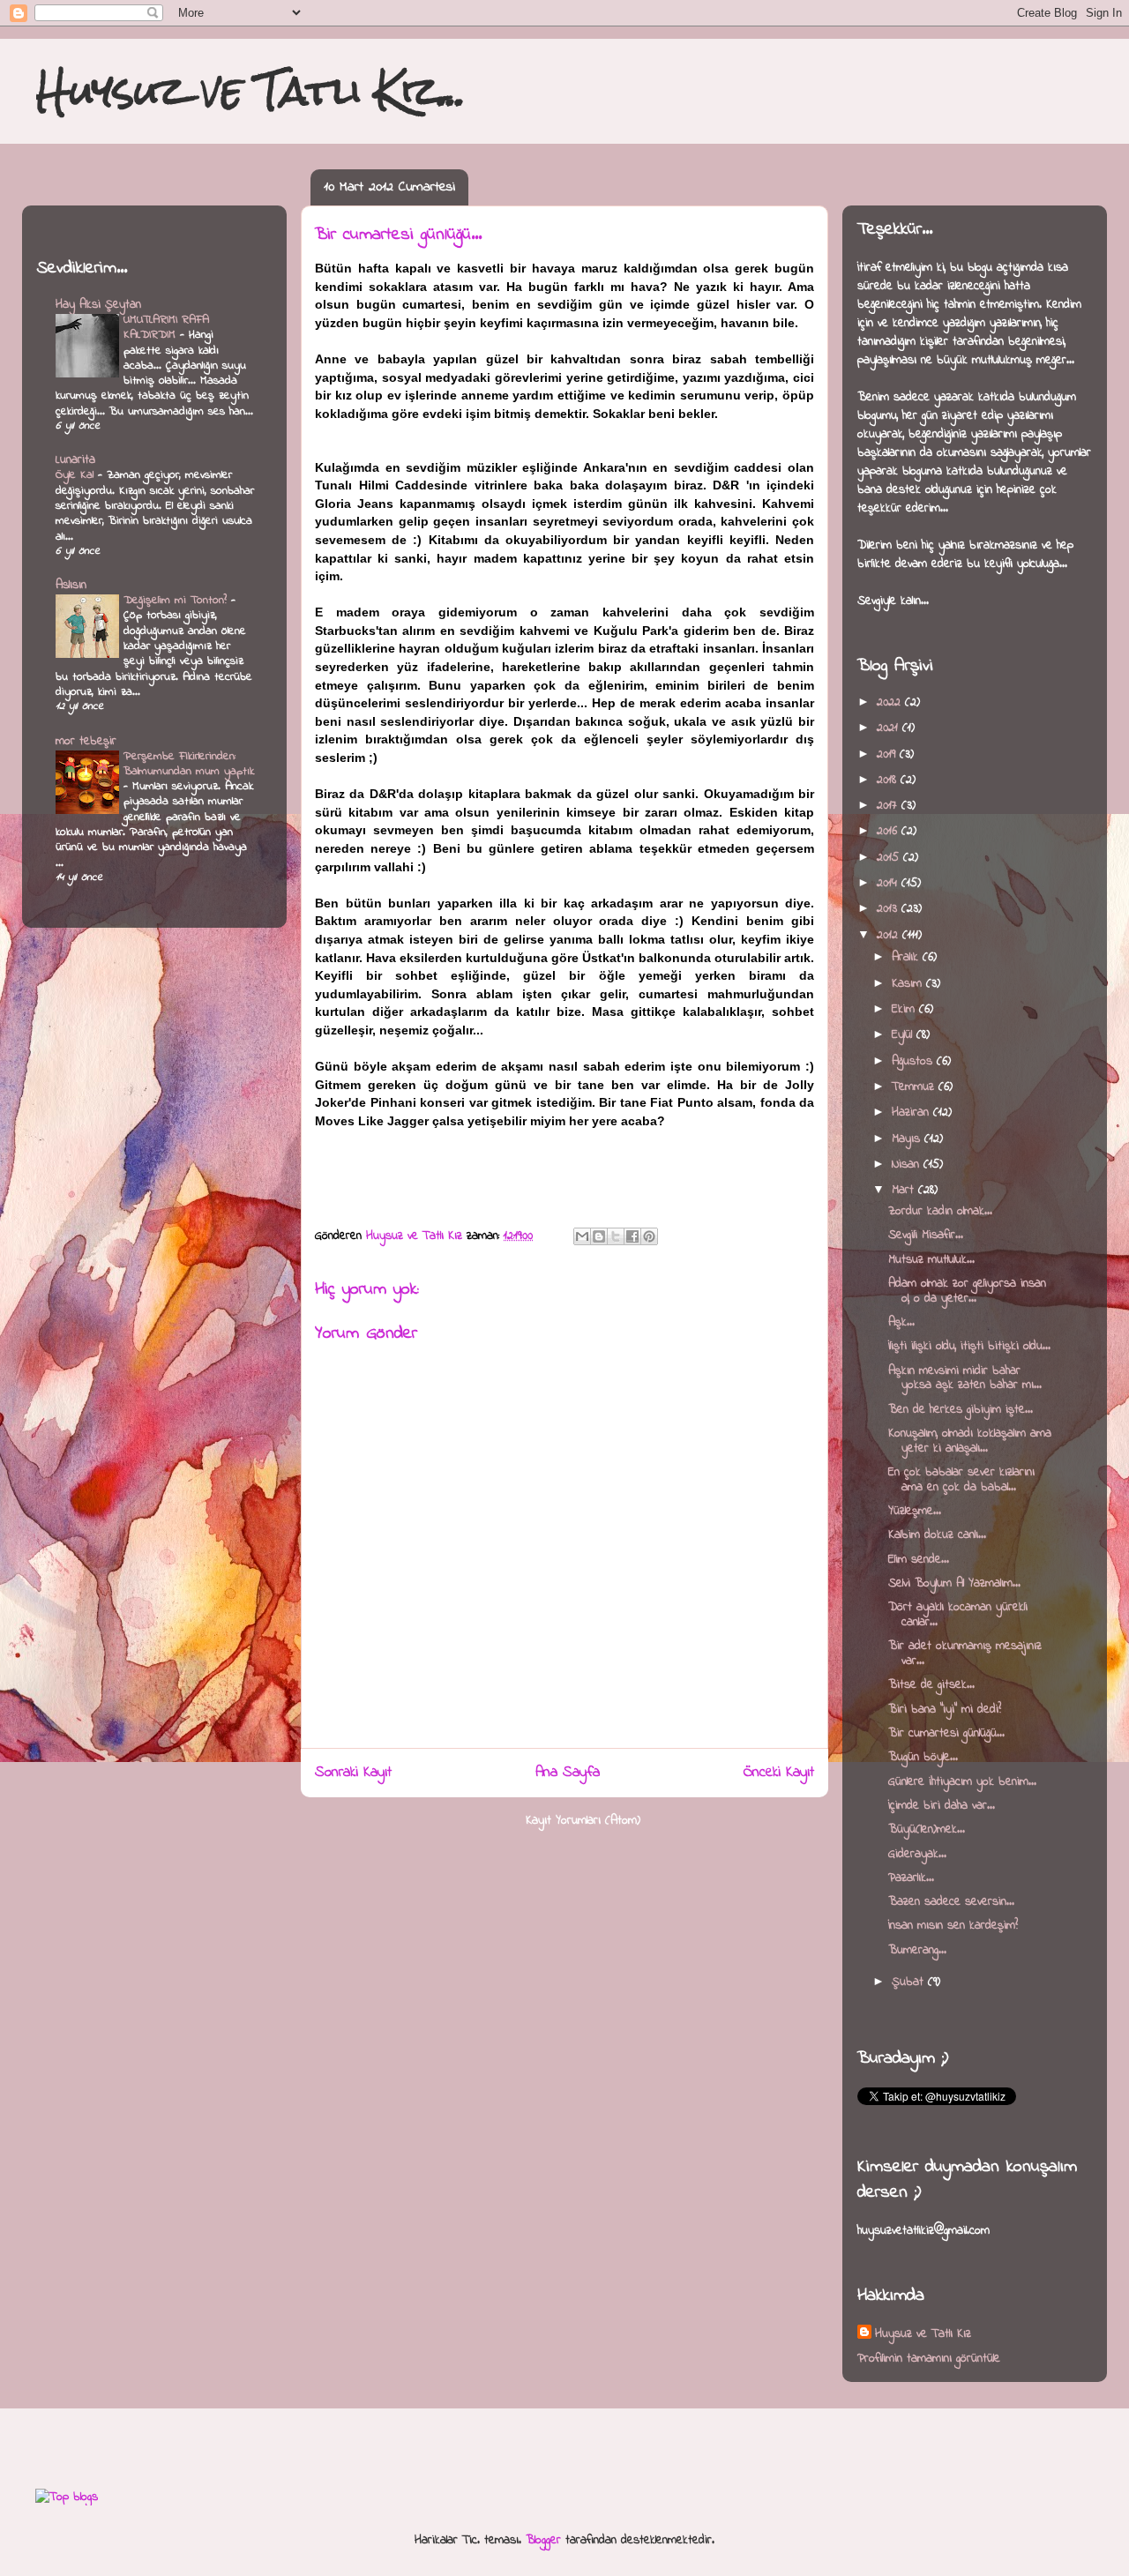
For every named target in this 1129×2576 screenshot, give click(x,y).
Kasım (909, 984)
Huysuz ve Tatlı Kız (923, 2334)
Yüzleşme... (915, 1511)
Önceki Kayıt (779, 1773)
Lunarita (75, 460)
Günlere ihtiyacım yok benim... (962, 1782)
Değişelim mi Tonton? (177, 600)
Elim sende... (919, 1560)
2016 (889, 831)
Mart (905, 1190)
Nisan (908, 1165)
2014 (889, 883)
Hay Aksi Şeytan (98, 305)
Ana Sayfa (568, 1773)
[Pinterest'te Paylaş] (649, 1236)
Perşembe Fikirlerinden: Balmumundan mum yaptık (189, 764)
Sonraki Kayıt (353, 1773)
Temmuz (915, 1087)
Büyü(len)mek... (927, 1829)
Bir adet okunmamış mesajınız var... (965, 1654)
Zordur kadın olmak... (940, 1211)
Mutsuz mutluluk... (931, 1260)
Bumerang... (917, 1950)
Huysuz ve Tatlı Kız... (251, 90)
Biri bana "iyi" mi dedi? (945, 1710)
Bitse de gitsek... (931, 1685)
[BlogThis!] (599, 1236)
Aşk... (901, 1322)
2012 (890, 935)
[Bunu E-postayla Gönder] (582, 1236)
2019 (888, 754)
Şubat (910, 1982)
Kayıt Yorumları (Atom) (583, 1821)
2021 (890, 728)
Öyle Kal (77, 475)
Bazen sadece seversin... (951, 1902)
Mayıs (908, 1139)
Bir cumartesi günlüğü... (946, 1733)
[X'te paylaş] (616, 1236)
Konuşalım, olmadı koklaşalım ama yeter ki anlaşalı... (970, 1441)
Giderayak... (917, 1854)
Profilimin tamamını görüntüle (929, 2359)
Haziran (912, 1113)
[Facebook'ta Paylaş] (632, 1236)
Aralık (907, 957)
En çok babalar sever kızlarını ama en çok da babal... (961, 1480)
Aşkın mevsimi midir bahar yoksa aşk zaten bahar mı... (965, 1378)
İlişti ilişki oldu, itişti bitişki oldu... (969, 1346)
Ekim (905, 1009)
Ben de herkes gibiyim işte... (961, 1410)
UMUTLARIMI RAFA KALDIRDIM (166, 327)
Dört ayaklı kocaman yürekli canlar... (958, 1615)
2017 (889, 806)
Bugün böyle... (923, 1757)
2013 (889, 909)
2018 (889, 780)
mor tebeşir (86, 741)
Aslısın (71, 585)
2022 (891, 702)
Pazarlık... (911, 1878)
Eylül (904, 1035)
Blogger (543, 2540)
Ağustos (914, 1061)
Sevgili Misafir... (926, 1235)
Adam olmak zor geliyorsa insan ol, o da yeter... (967, 1291)
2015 (890, 858)
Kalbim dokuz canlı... (937, 1535)
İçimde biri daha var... (942, 1806)
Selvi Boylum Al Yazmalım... (954, 1583)
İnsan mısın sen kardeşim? (953, 1926)
